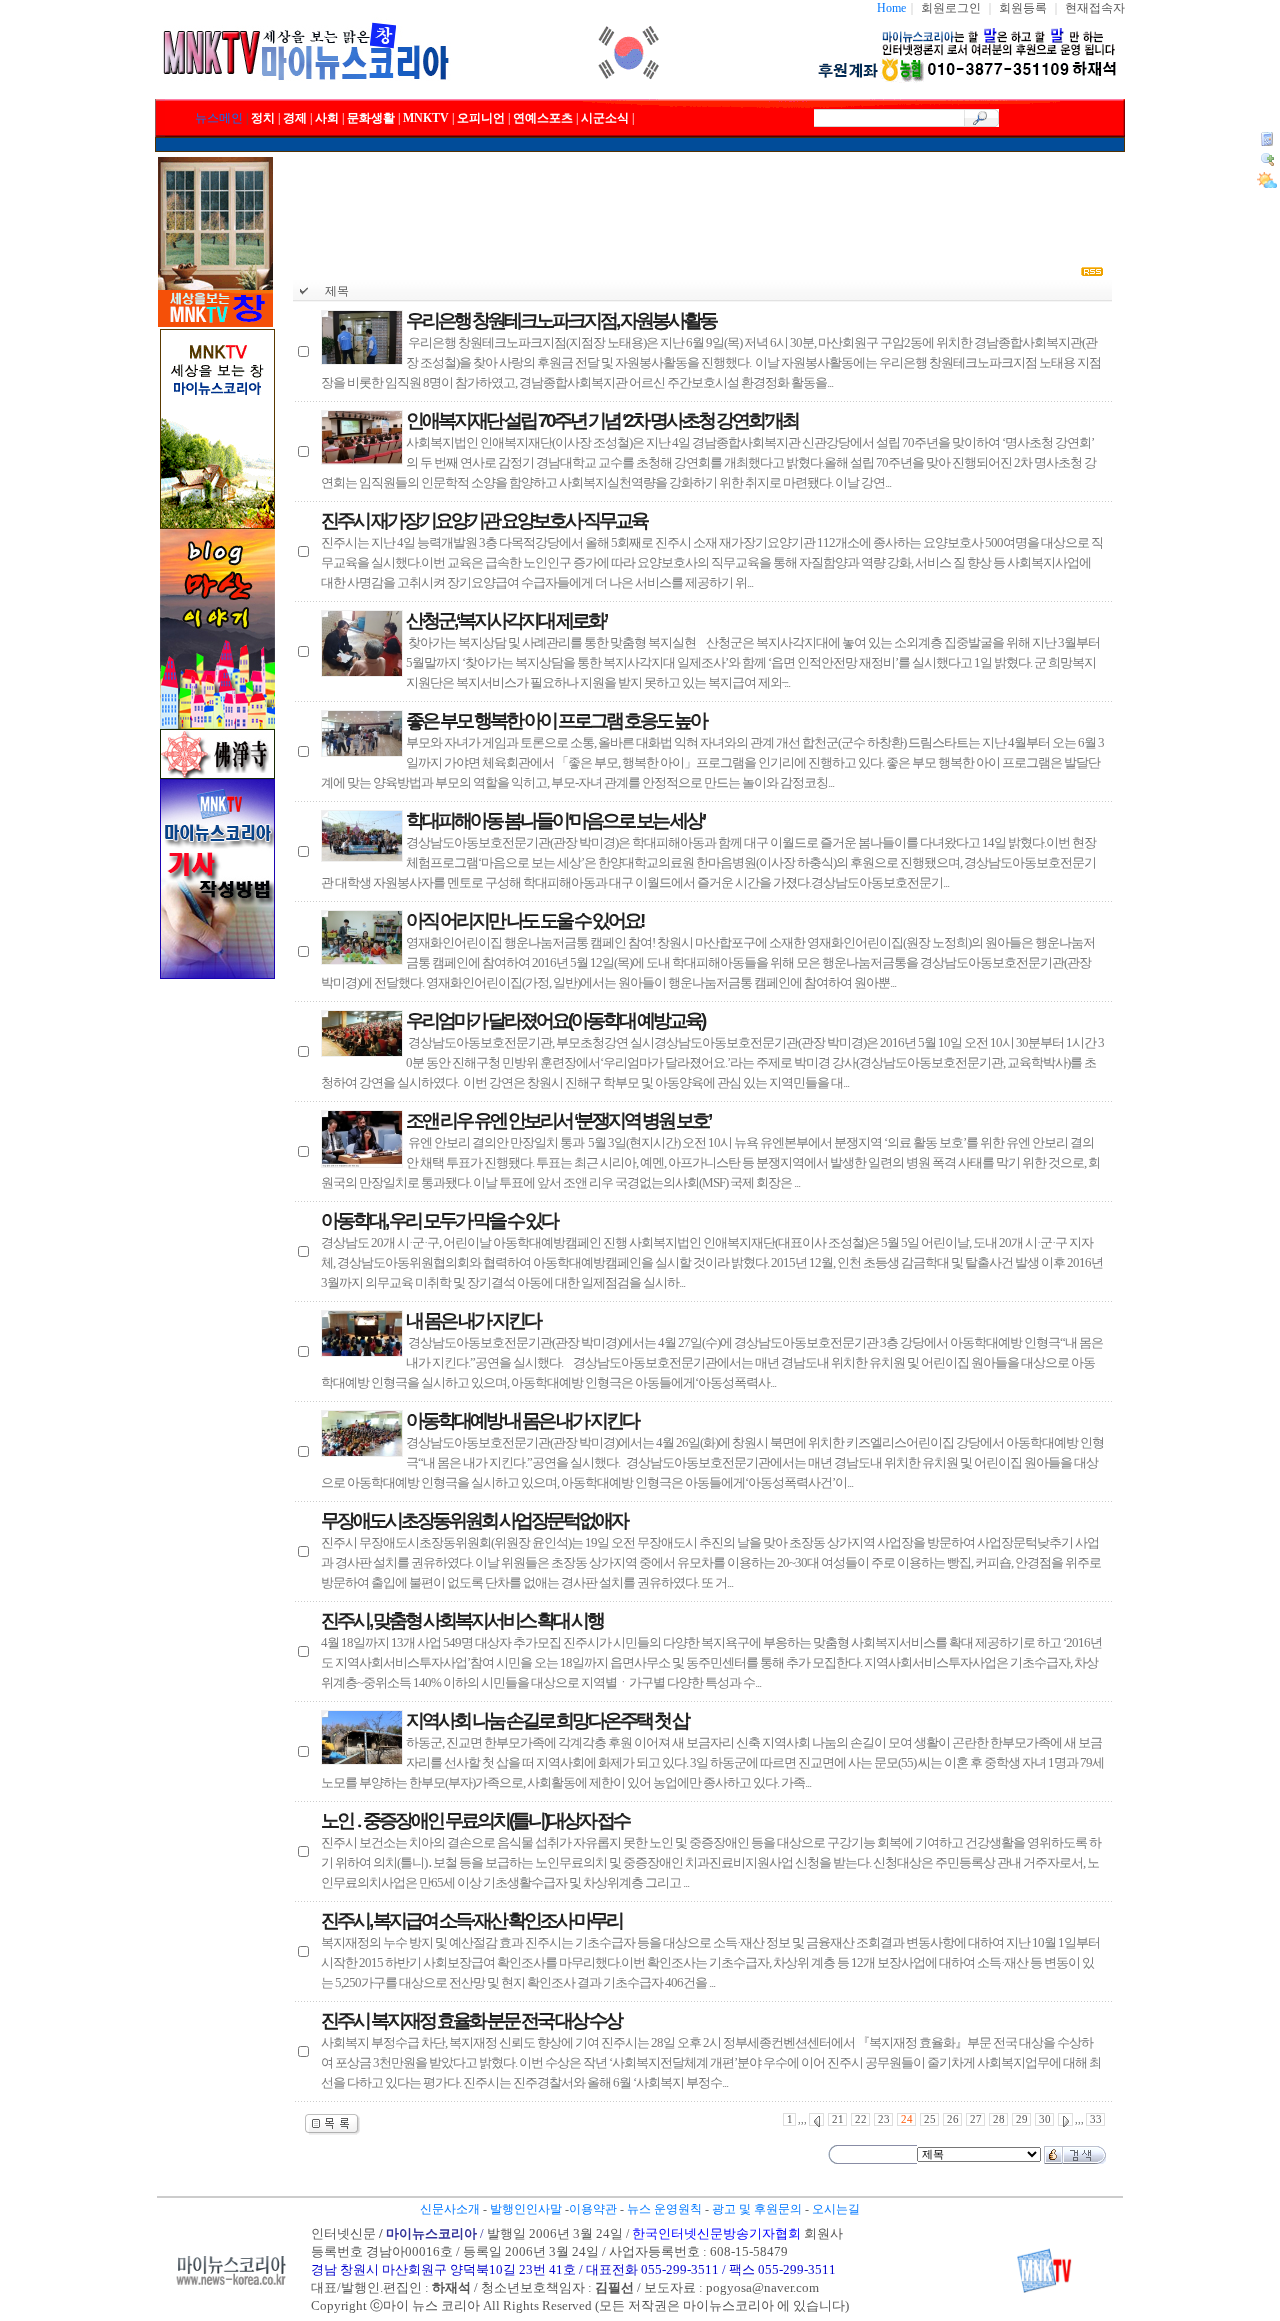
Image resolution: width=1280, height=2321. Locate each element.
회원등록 (1023, 8)
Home (891, 8)
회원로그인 (951, 8)
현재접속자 (1095, 8)
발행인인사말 (526, 2209)
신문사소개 (450, 2209)
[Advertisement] (703, 202)
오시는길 (836, 2209)
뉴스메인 (219, 118)
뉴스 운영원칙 (664, 2209)
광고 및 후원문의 (757, 2209)
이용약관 (593, 2209)
